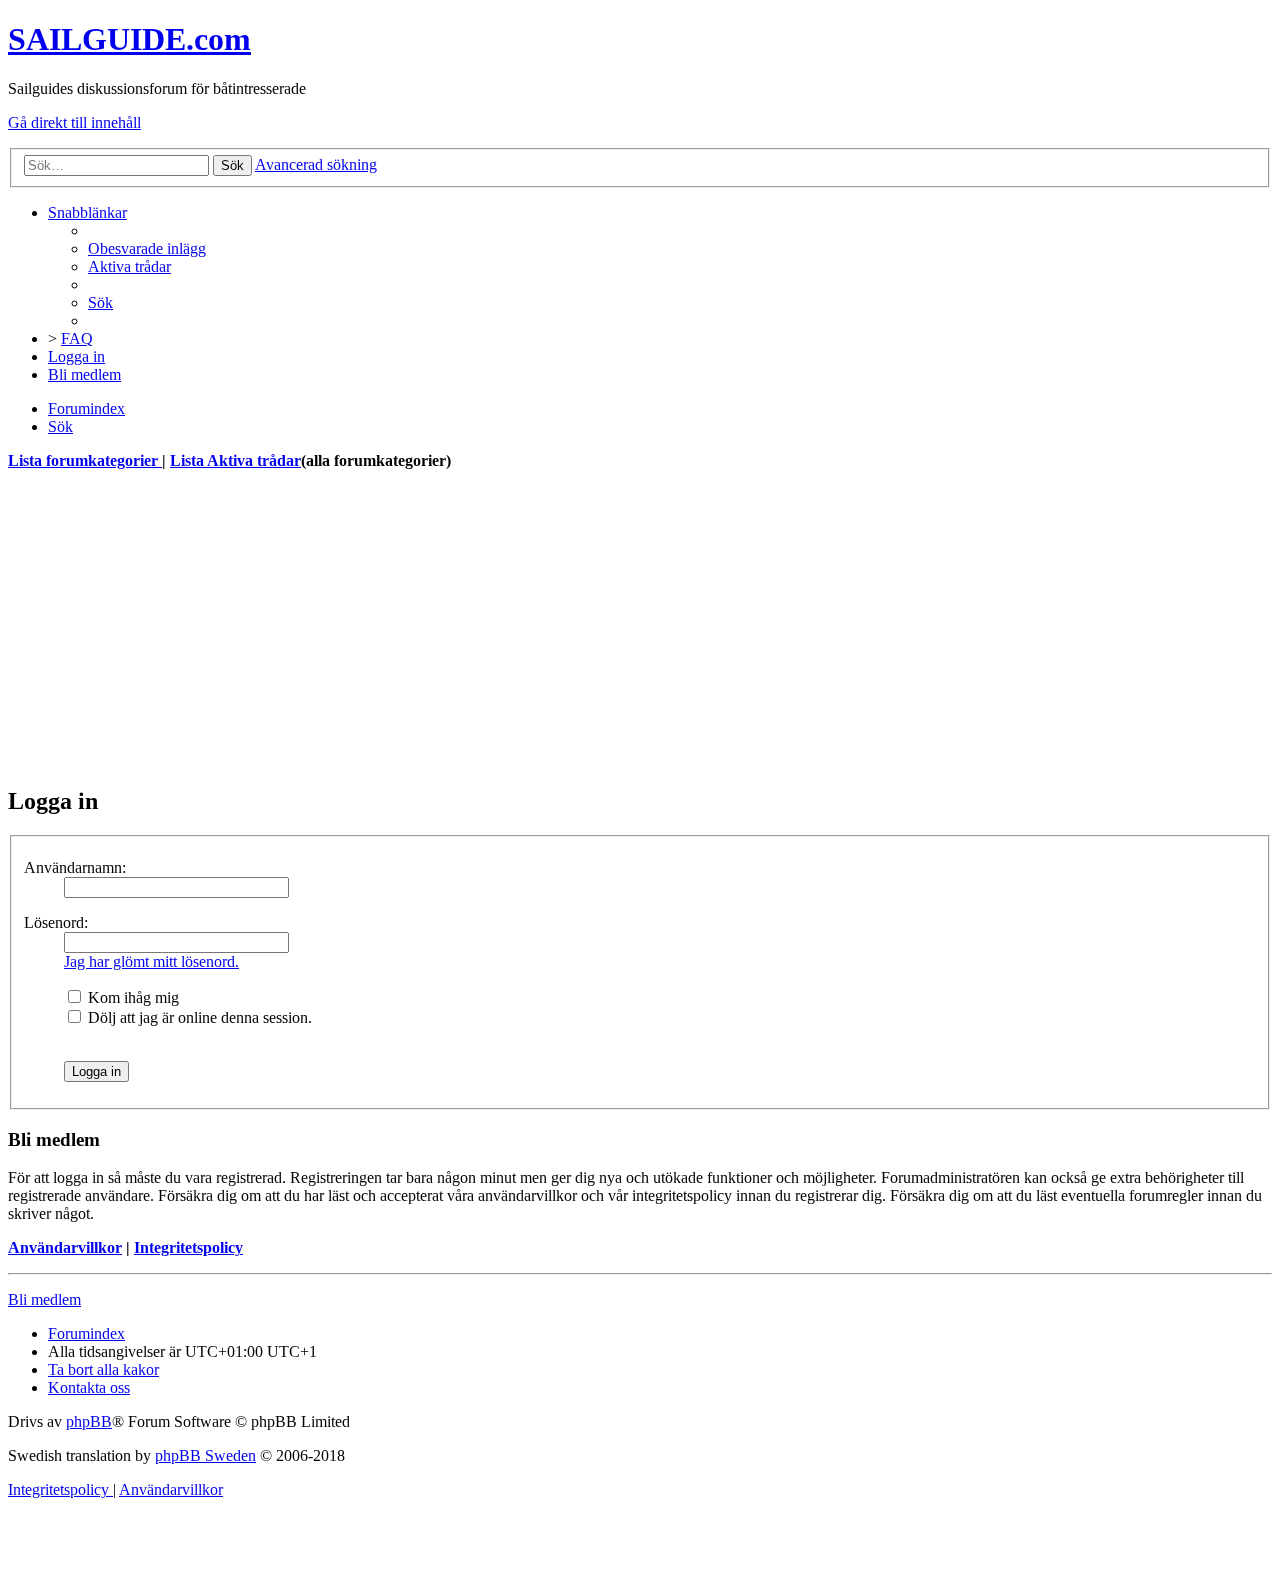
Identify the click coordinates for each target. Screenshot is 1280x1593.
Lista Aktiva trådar (235, 460)
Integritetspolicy (188, 1247)
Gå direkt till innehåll (74, 122)
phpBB (89, 1421)
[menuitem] (147, 248)
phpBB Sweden (205, 1455)
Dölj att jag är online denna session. (198, 1017)
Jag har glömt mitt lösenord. (151, 961)
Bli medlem (44, 1299)
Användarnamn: (75, 867)
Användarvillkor (65, 1247)
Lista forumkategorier (85, 460)
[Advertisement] (608, 628)
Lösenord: (56, 922)
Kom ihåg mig (131, 997)
